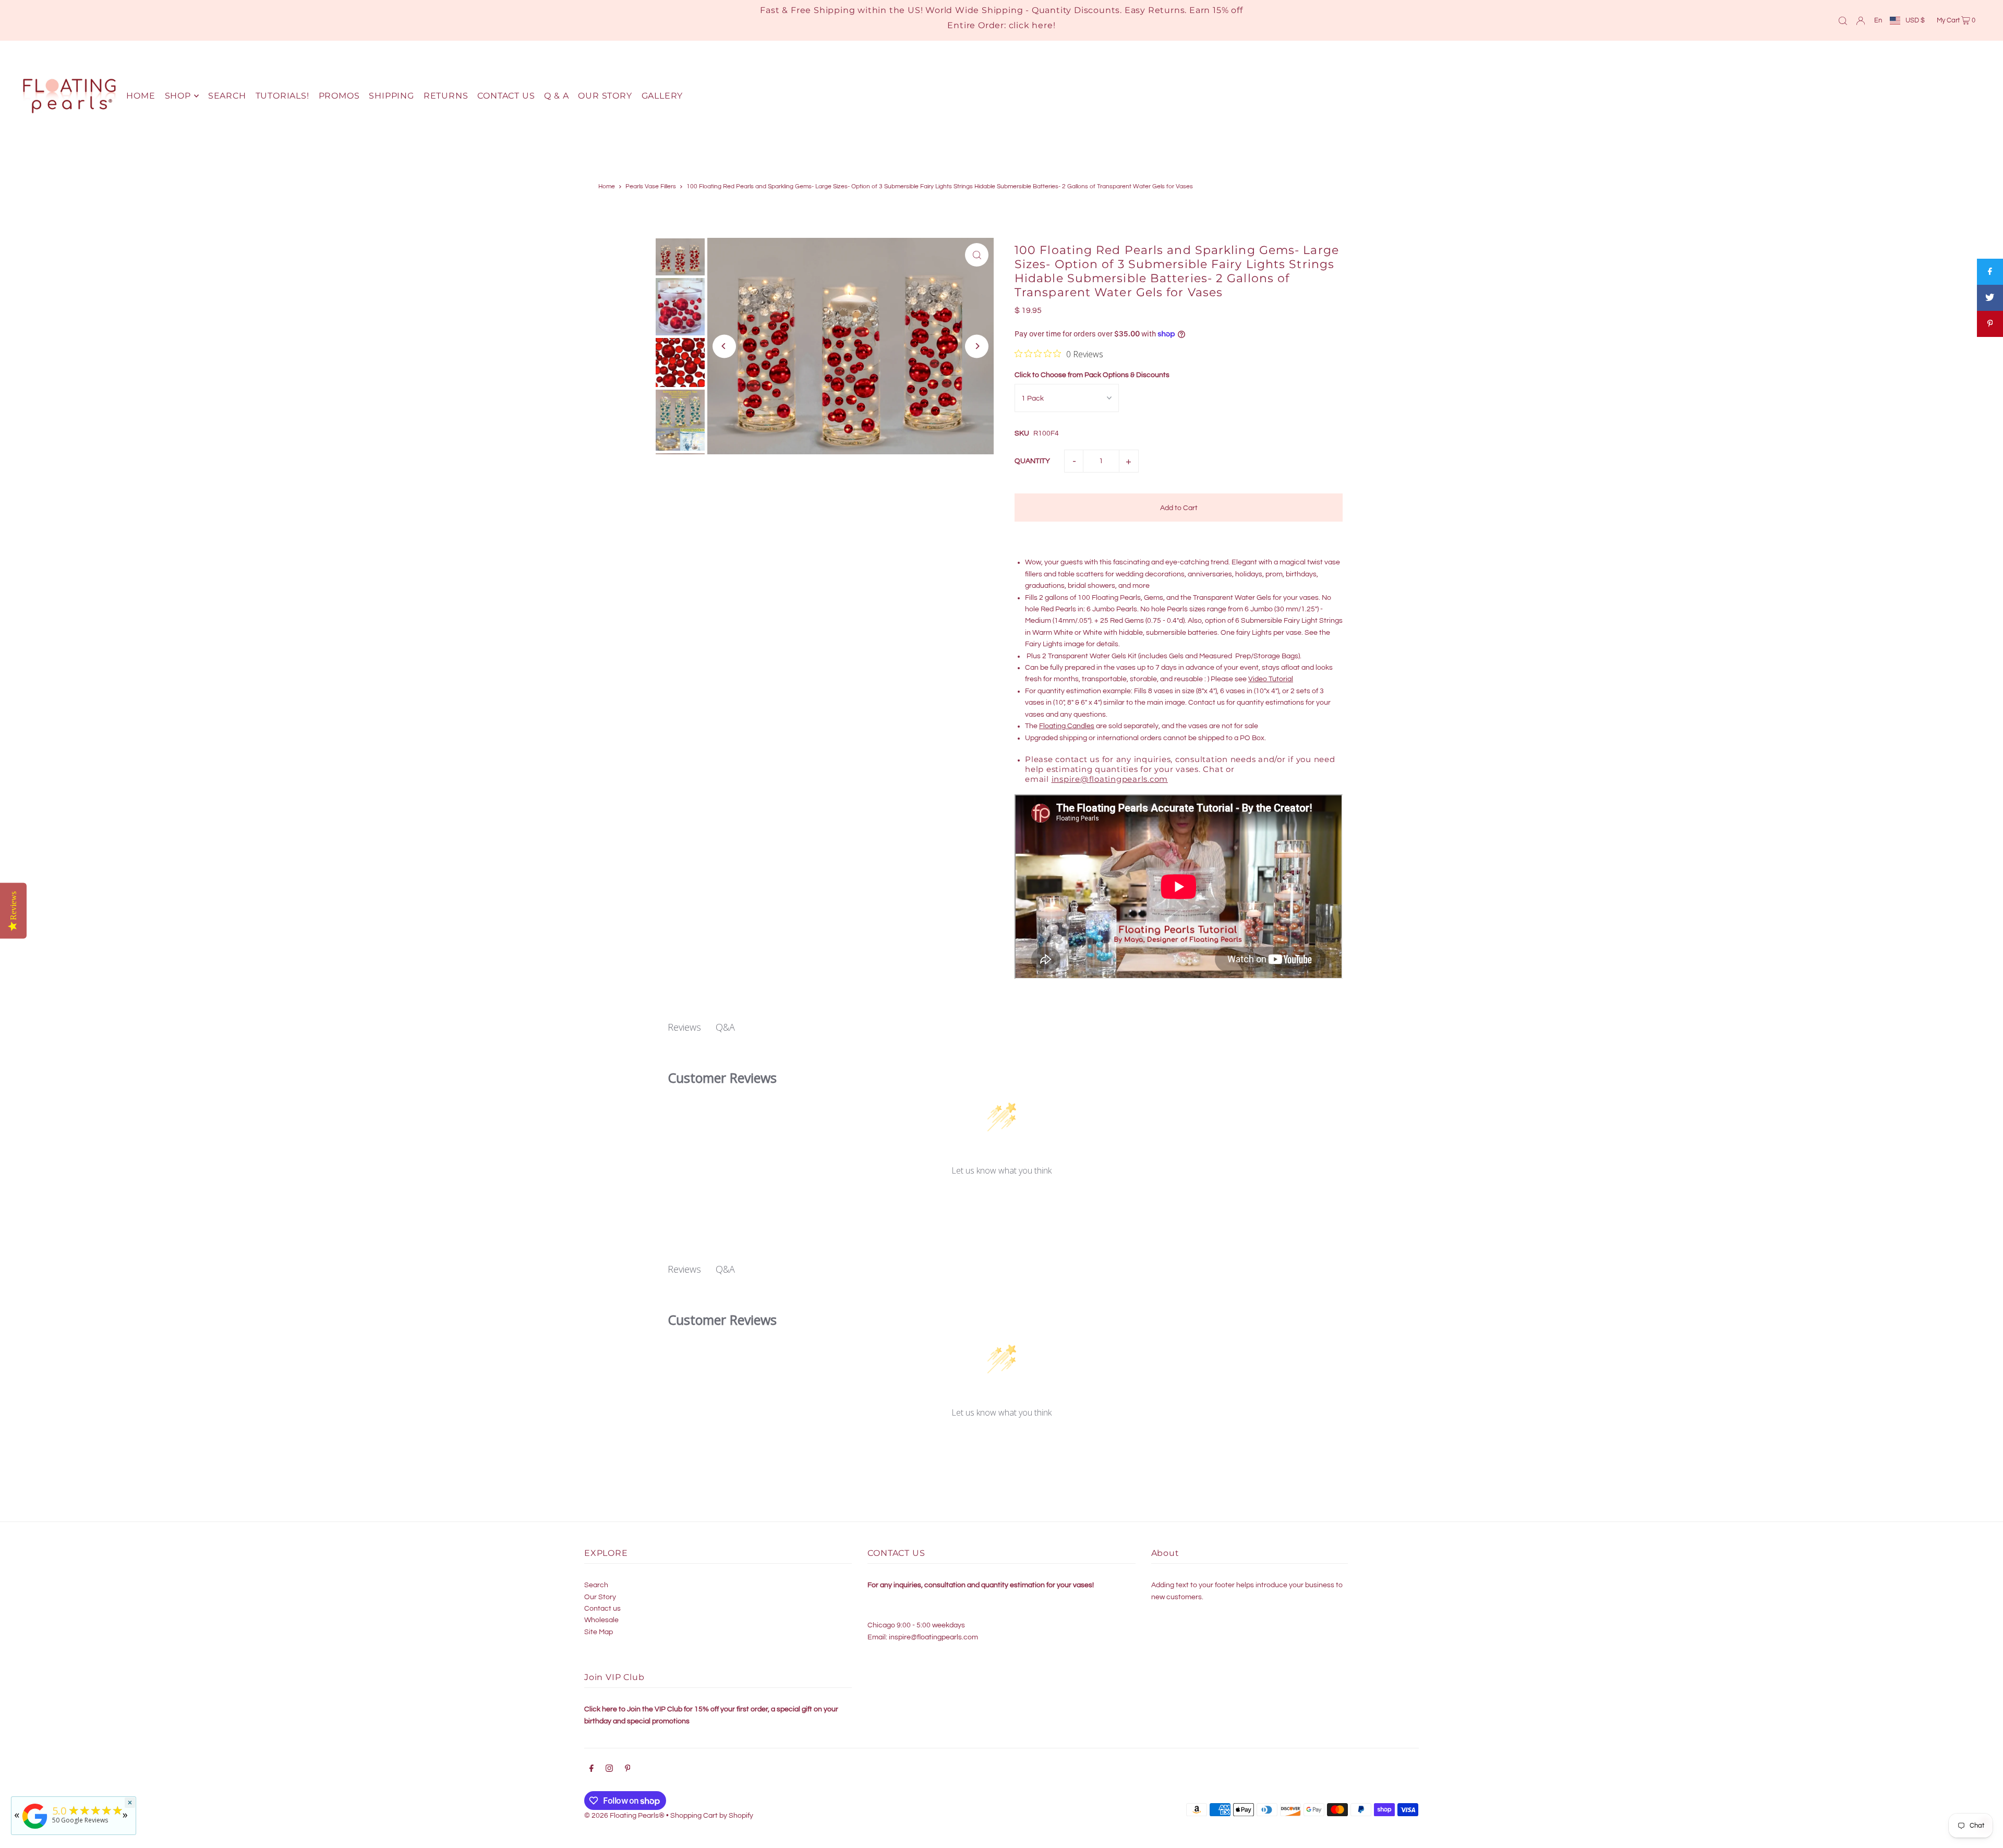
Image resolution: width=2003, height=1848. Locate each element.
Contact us (602, 1609)
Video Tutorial (1271, 679)
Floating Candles (1067, 726)
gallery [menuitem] (662, 96)
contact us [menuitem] (506, 96)
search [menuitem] (227, 96)
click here (1031, 25)
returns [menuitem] (446, 96)
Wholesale (601, 1620)
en (1878, 20)
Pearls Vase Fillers (651, 186)
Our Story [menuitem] (605, 96)
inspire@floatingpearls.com (1110, 779)
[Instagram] (609, 1770)
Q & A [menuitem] (556, 96)
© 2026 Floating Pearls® (624, 1816)
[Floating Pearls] (35, 1829)
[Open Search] (1843, 20)
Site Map (599, 1632)
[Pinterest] (628, 1770)
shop (178, 96)
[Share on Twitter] (1990, 298)
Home (607, 186)
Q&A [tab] (725, 1027)
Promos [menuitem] (339, 96)
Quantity (1032, 461)
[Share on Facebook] (1990, 272)
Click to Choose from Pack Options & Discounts (1092, 375)
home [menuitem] (141, 96)
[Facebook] (592, 1770)
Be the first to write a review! (1002, 1198)
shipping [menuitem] (391, 96)
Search (596, 1585)
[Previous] (724, 346)
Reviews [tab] (684, 1027)
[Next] (977, 346)
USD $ (1915, 20)
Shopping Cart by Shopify (712, 1816)
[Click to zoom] (977, 255)
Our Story (600, 1597)
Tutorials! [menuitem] (282, 96)
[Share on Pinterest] (1990, 324)
